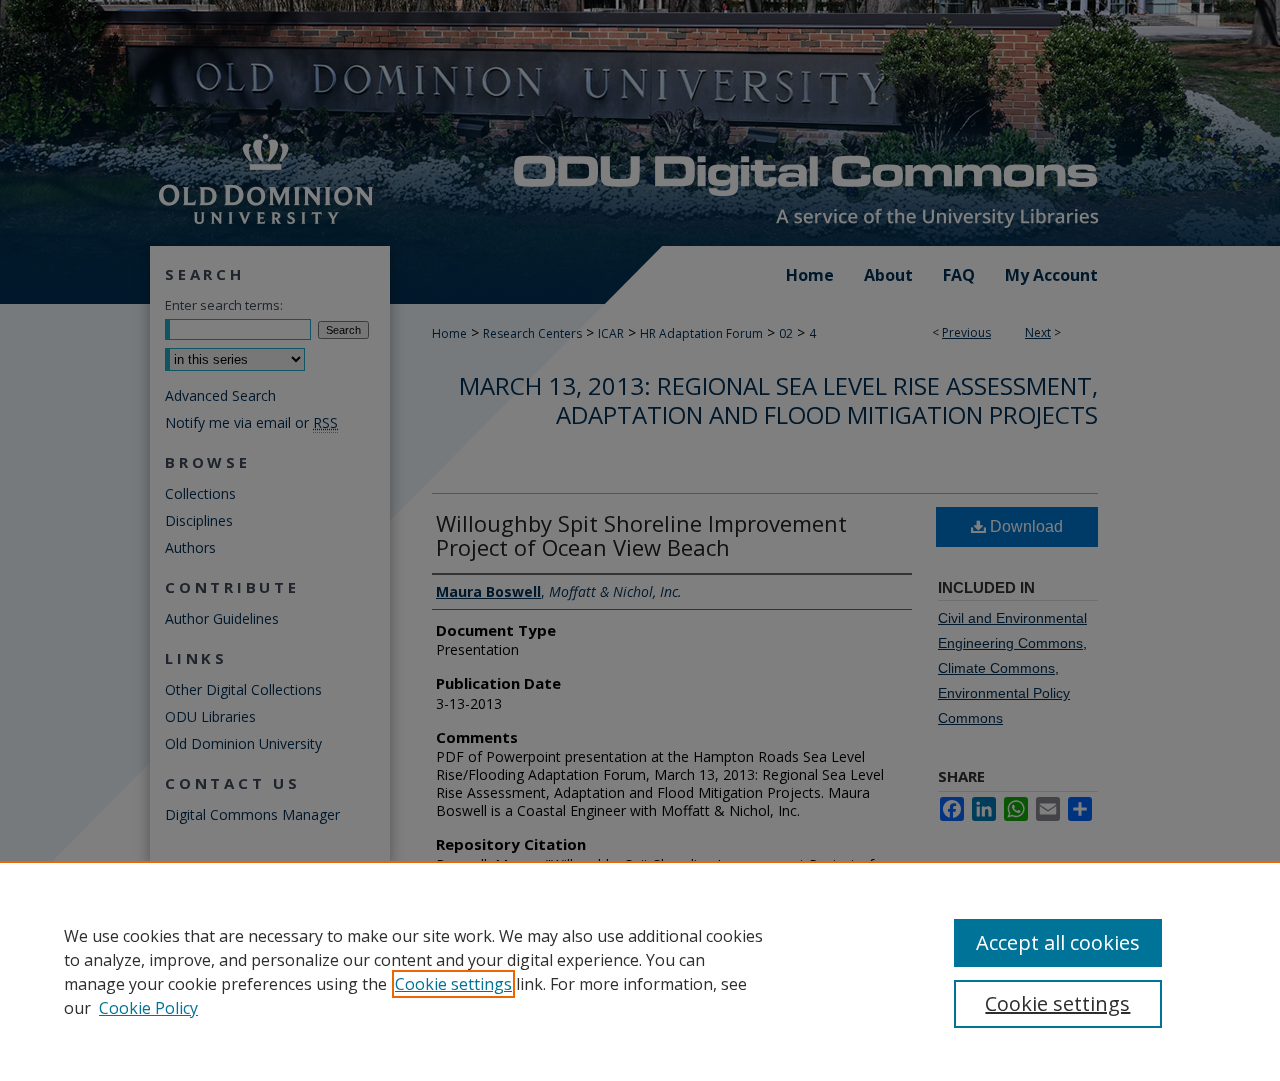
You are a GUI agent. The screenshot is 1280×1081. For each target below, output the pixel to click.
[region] (640, 971)
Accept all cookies (1058, 942)
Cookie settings (453, 984)
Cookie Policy (148, 1008)
